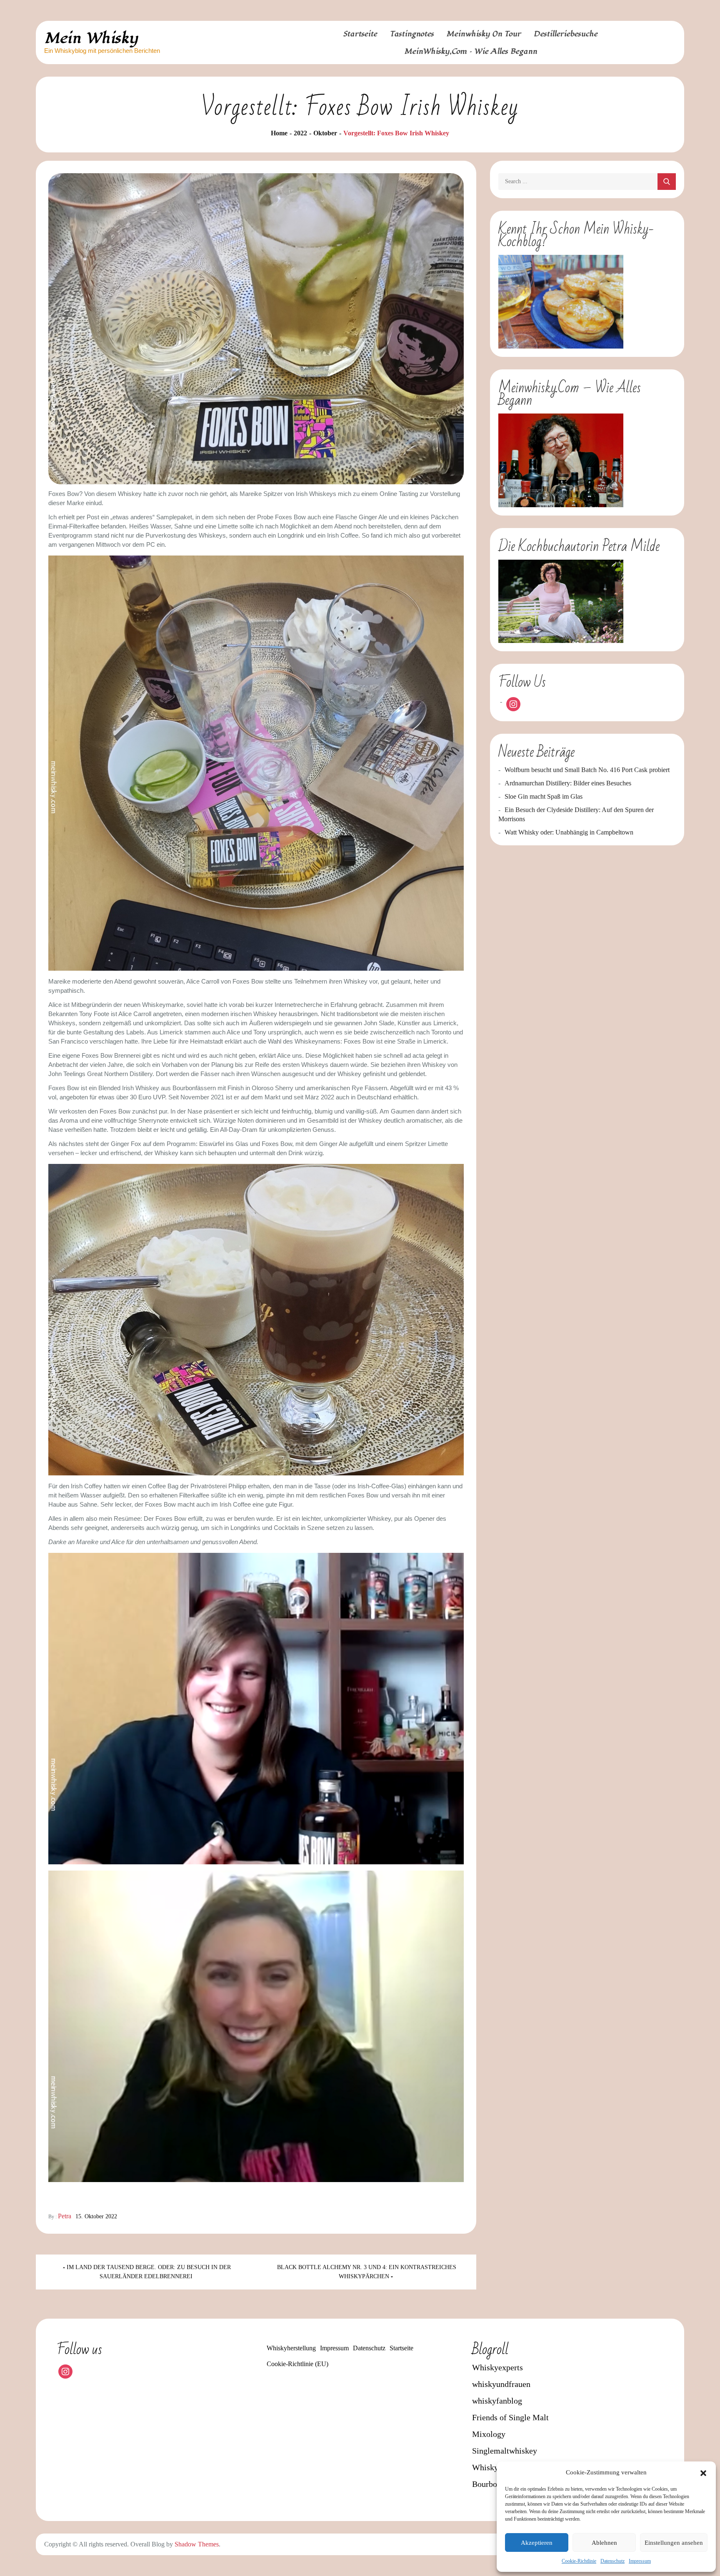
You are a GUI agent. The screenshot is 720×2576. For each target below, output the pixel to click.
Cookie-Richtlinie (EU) (297, 2364)
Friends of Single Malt (510, 2417)
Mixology (489, 2434)
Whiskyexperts (497, 2367)
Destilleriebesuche (565, 34)
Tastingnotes (412, 34)
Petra (65, 2216)
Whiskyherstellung (291, 2348)
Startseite (360, 34)
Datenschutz (612, 2561)
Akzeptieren (537, 2543)
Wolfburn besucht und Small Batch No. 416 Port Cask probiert (587, 770)
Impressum (640, 2561)
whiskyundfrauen (501, 2384)
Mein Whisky (91, 38)
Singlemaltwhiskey (505, 2451)
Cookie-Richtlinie (579, 2561)
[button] (703, 2472)
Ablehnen (604, 2543)
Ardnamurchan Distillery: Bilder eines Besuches (568, 783)
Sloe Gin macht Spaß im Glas (544, 796)
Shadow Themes (197, 2544)
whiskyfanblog (497, 2401)
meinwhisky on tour (484, 34)
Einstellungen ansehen (674, 2543)
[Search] (667, 182)
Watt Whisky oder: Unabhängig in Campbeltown (569, 832)
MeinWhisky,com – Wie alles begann (471, 51)
